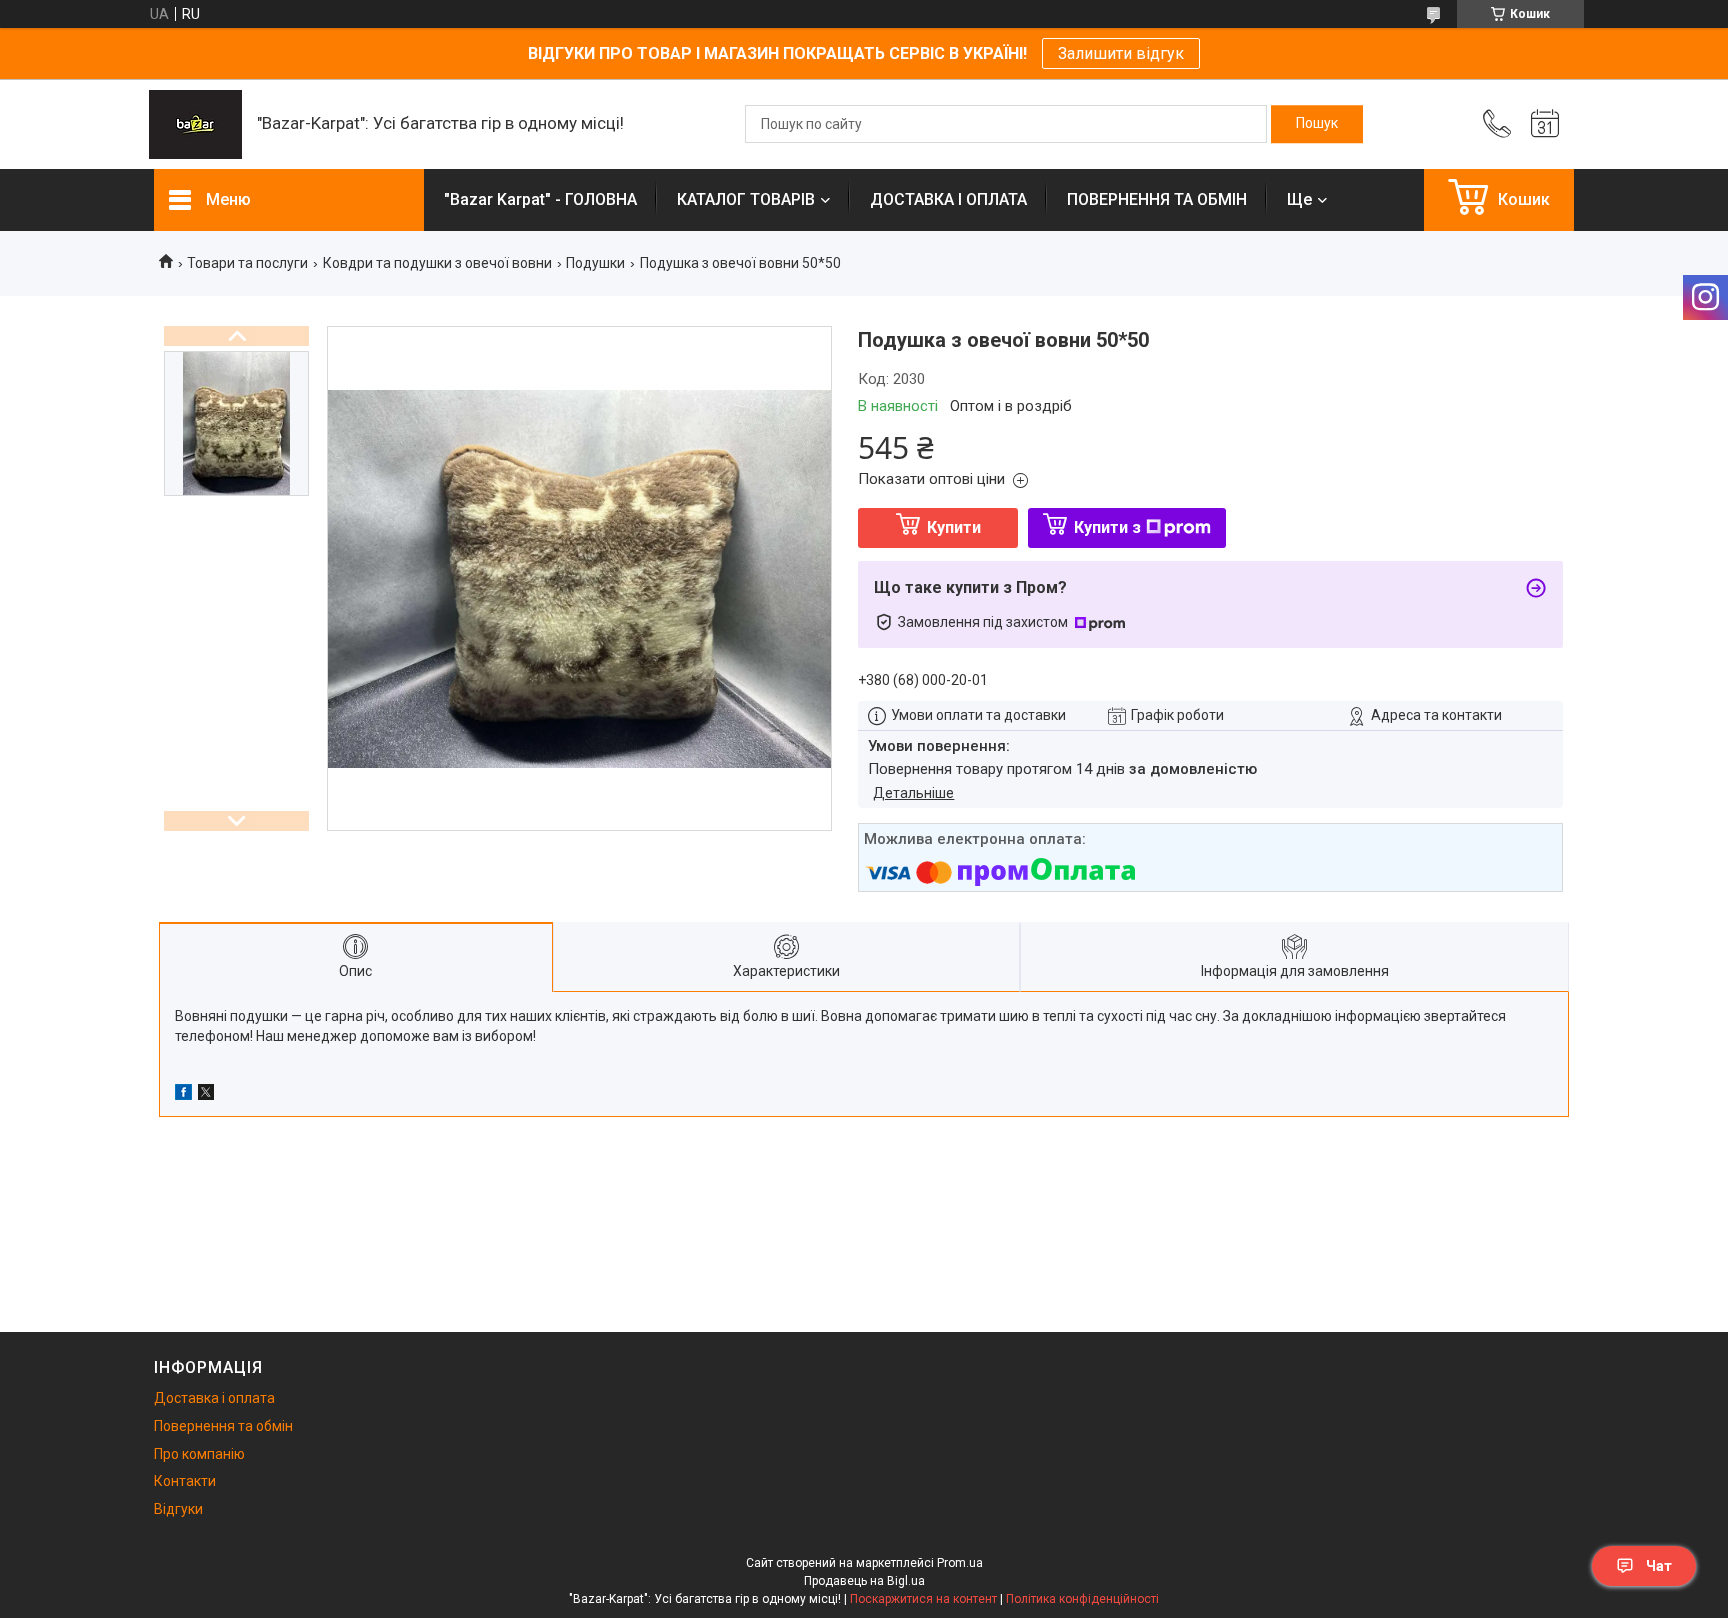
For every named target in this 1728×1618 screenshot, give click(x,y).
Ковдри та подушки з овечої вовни (437, 263)
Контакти (185, 1481)
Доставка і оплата (214, 1398)
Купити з (1107, 527)
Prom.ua (960, 1563)
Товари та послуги (247, 263)
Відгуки (178, 1509)
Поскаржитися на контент (923, 1599)
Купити (954, 527)
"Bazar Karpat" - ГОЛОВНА (540, 199)
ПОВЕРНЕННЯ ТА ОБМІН (1157, 199)
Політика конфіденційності (1082, 1599)
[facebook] (183, 1095)
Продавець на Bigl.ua (864, 1581)
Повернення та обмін (223, 1426)
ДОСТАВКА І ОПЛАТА (948, 199)
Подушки (595, 263)
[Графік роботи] (1545, 124)
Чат (1659, 1566)
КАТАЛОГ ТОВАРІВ (746, 199)
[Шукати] (1317, 124)
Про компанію (199, 1454)
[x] (206, 1095)
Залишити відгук (1121, 53)
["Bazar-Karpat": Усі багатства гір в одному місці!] (195, 124)
